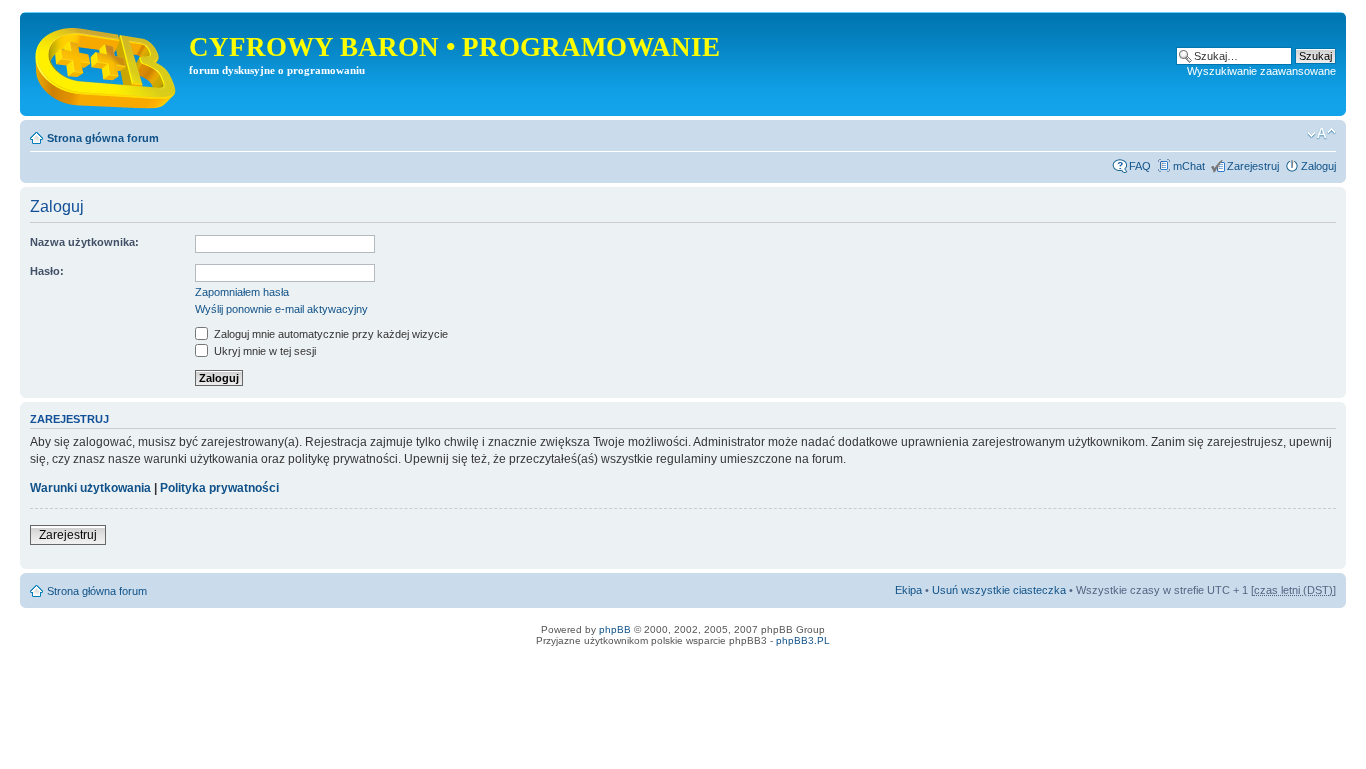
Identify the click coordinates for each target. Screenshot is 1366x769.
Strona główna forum (103, 138)
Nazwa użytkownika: (84, 242)
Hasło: (47, 271)
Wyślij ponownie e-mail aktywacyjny (281, 309)
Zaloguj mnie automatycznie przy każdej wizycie (329, 334)
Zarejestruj (1253, 166)
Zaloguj (1318, 166)
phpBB (615, 629)
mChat (1189, 166)
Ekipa (908, 590)
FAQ (1140, 166)
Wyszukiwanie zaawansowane (1261, 71)
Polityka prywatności (219, 488)
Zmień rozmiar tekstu (1321, 134)
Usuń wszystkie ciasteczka (999, 590)
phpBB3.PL (803, 640)
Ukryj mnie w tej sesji (263, 351)
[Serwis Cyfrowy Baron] (107, 64)
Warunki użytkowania (90, 488)
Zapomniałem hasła (242, 292)
